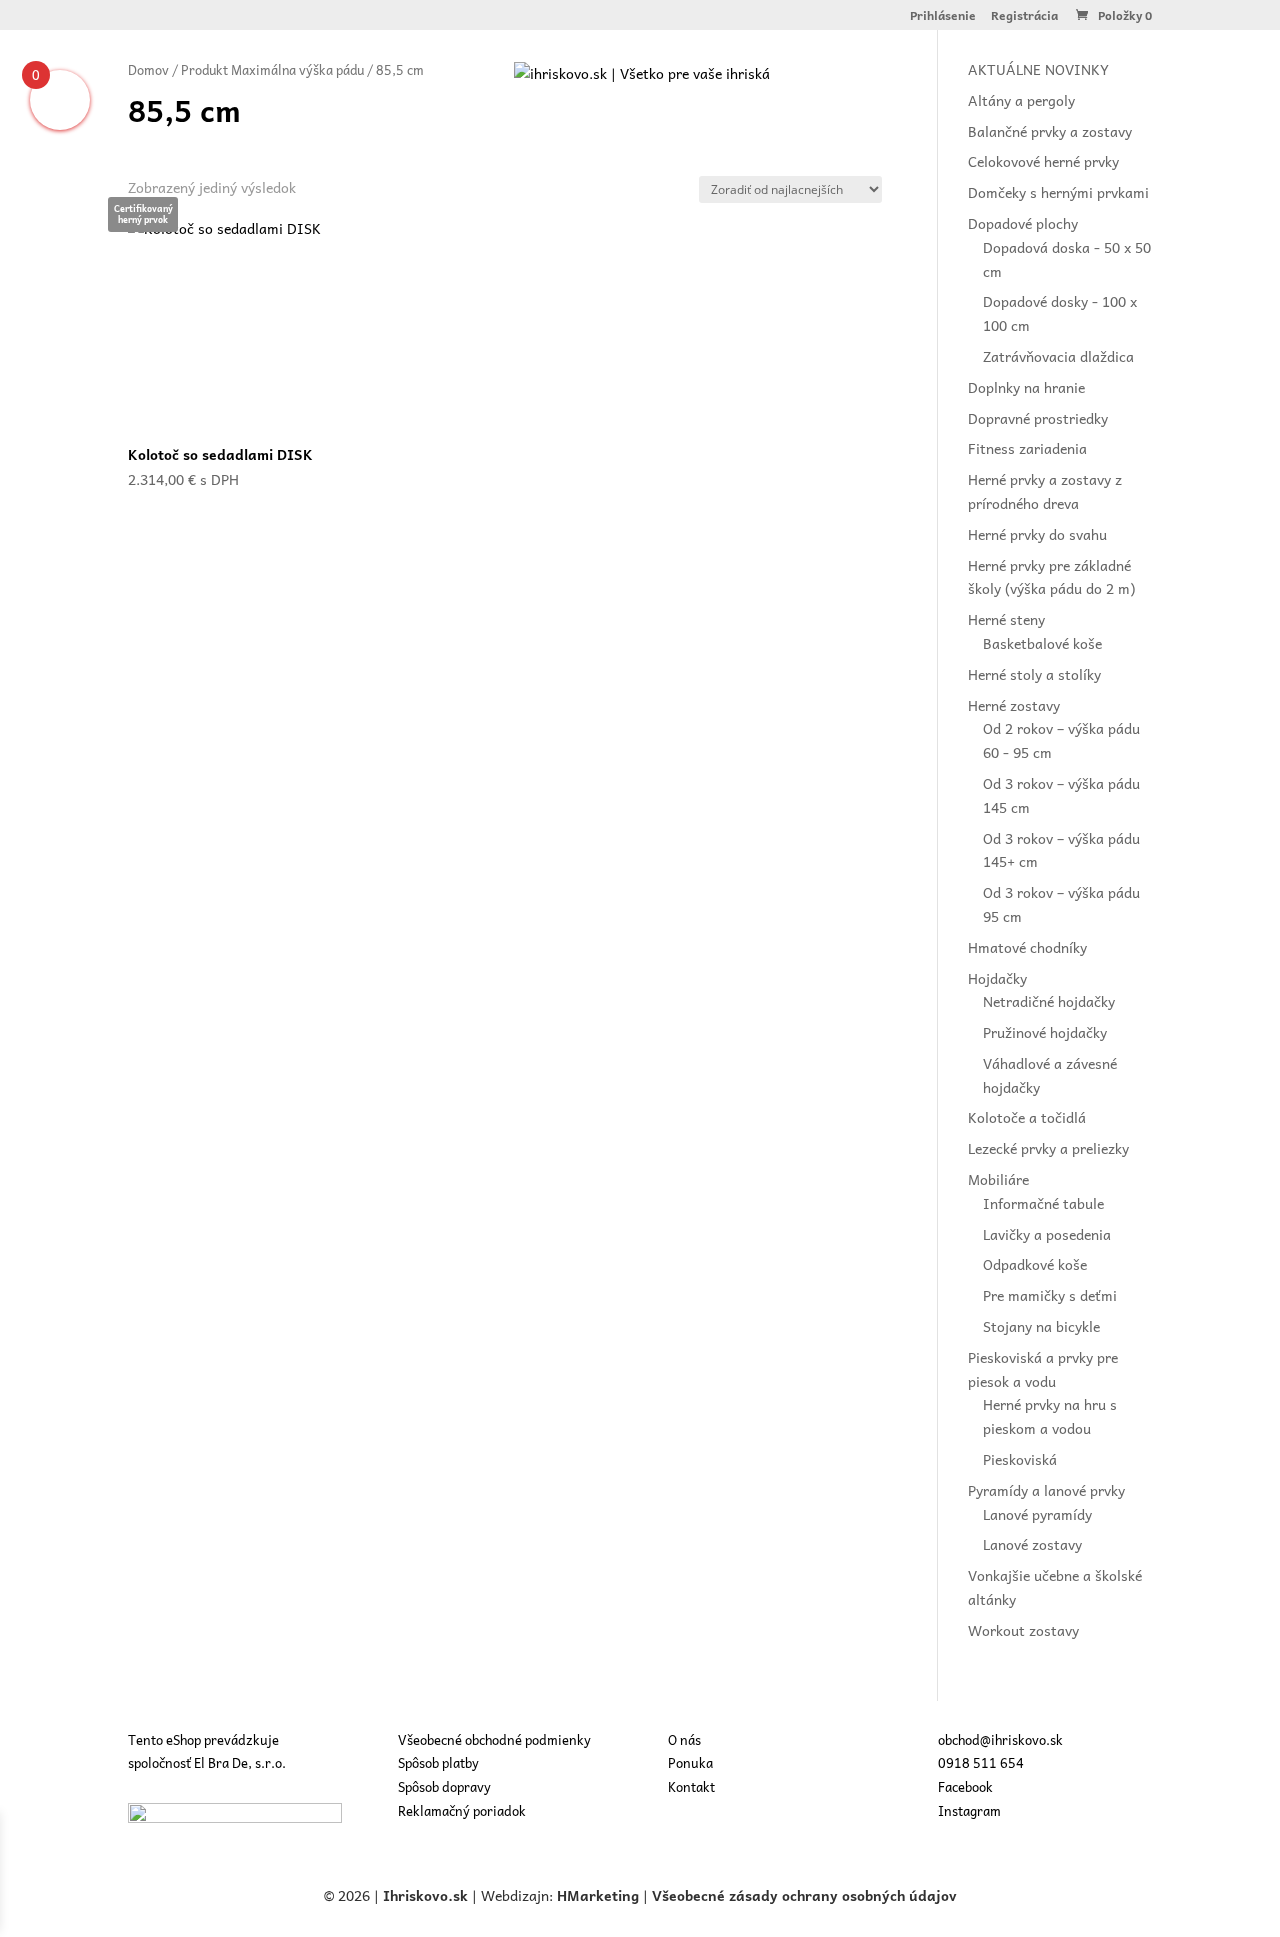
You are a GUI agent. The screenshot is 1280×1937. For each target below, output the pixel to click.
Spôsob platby (438, 1762)
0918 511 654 (981, 1762)
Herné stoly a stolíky (1034, 674)
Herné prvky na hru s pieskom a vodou (1050, 1416)
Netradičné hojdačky (1049, 1001)
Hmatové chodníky (1027, 947)
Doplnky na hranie (1026, 387)
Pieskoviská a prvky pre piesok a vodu (1043, 1369)
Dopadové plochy (1023, 223)
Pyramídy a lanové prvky (1046, 1490)
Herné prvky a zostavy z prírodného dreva (1045, 491)
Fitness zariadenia (1027, 448)
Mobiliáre (998, 1179)
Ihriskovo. (418, 1895)
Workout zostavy (1023, 1630)
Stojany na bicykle (1041, 1326)
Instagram (969, 1810)
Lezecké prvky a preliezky (1048, 1148)
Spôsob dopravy (444, 1786)
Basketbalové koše (1042, 643)
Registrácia (1024, 17)
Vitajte (419, 143)
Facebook (965, 1786)
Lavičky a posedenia (1047, 1234)
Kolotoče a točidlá (1027, 1117)
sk (460, 1895)
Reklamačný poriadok (462, 1810)
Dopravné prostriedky (1038, 418)
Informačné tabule (1043, 1203)
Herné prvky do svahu (1037, 534)
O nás (492, 143)
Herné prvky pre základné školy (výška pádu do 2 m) (1051, 577)
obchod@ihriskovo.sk (1000, 1739)
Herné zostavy (1014, 705)
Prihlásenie (943, 17)
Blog (744, 143)
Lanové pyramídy (1037, 1514)
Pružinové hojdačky (1045, 1032)
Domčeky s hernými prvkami (1058, 192)
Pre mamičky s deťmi (1050, 1295)
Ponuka (567, 143)
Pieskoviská (1020, 1459)
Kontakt (817, 143)
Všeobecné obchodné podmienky (494, 1739)
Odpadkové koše (1035, 1264)
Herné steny (1006, 619)
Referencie (661, 143)
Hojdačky (997, 978)
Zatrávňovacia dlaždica (1058, 356)
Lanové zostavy (1032, 1544)
